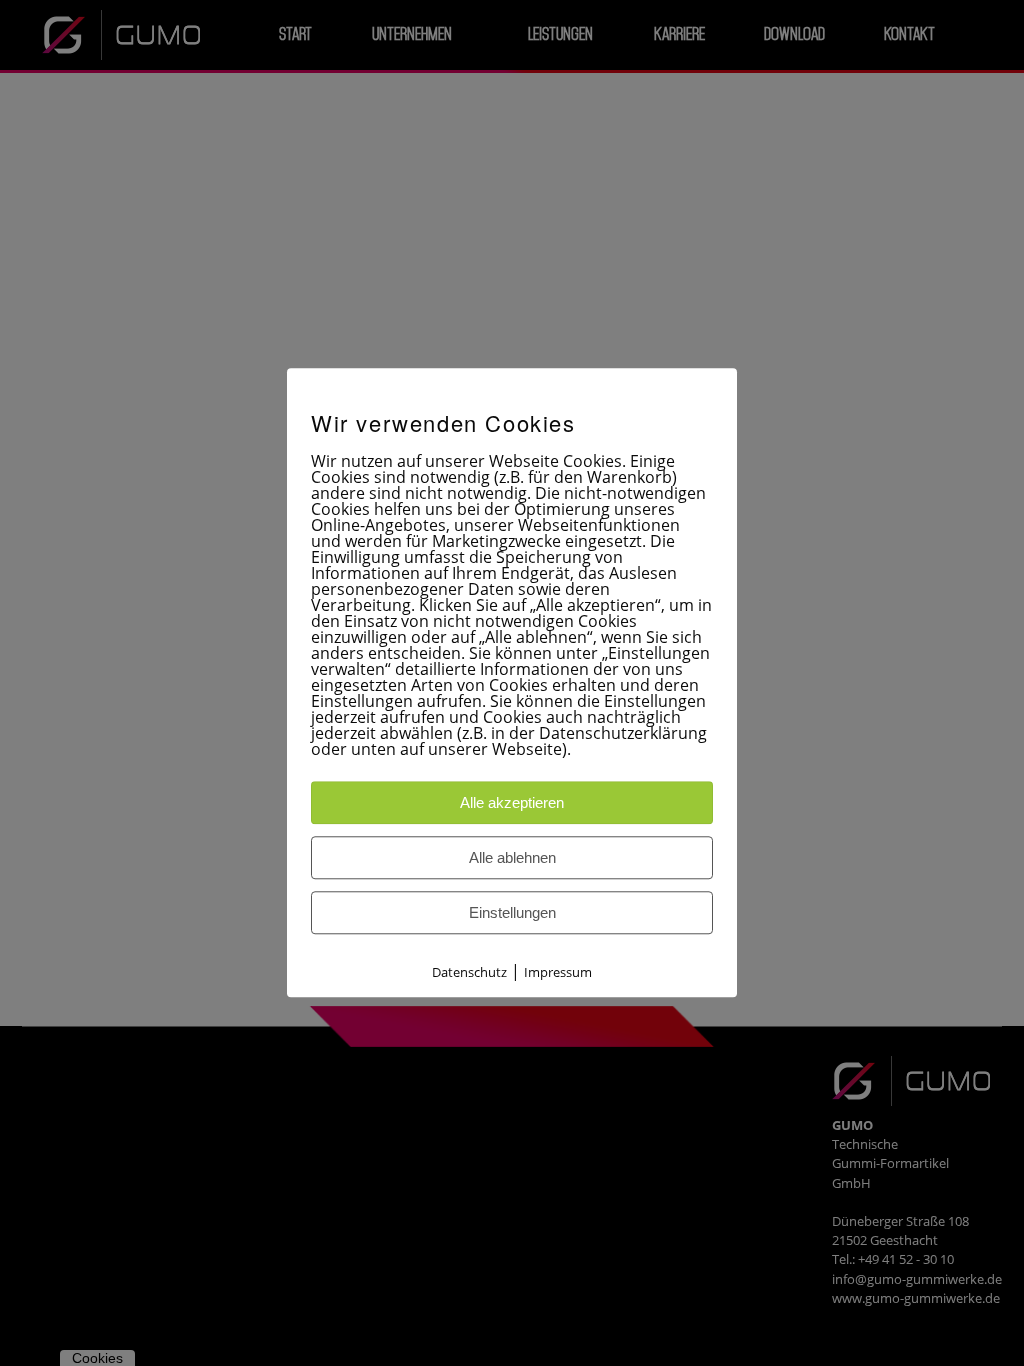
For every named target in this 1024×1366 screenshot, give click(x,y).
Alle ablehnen (512, 858)
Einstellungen (512, 913)
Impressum (558, 973)
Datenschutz (469, 973)
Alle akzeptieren (512, 803)
